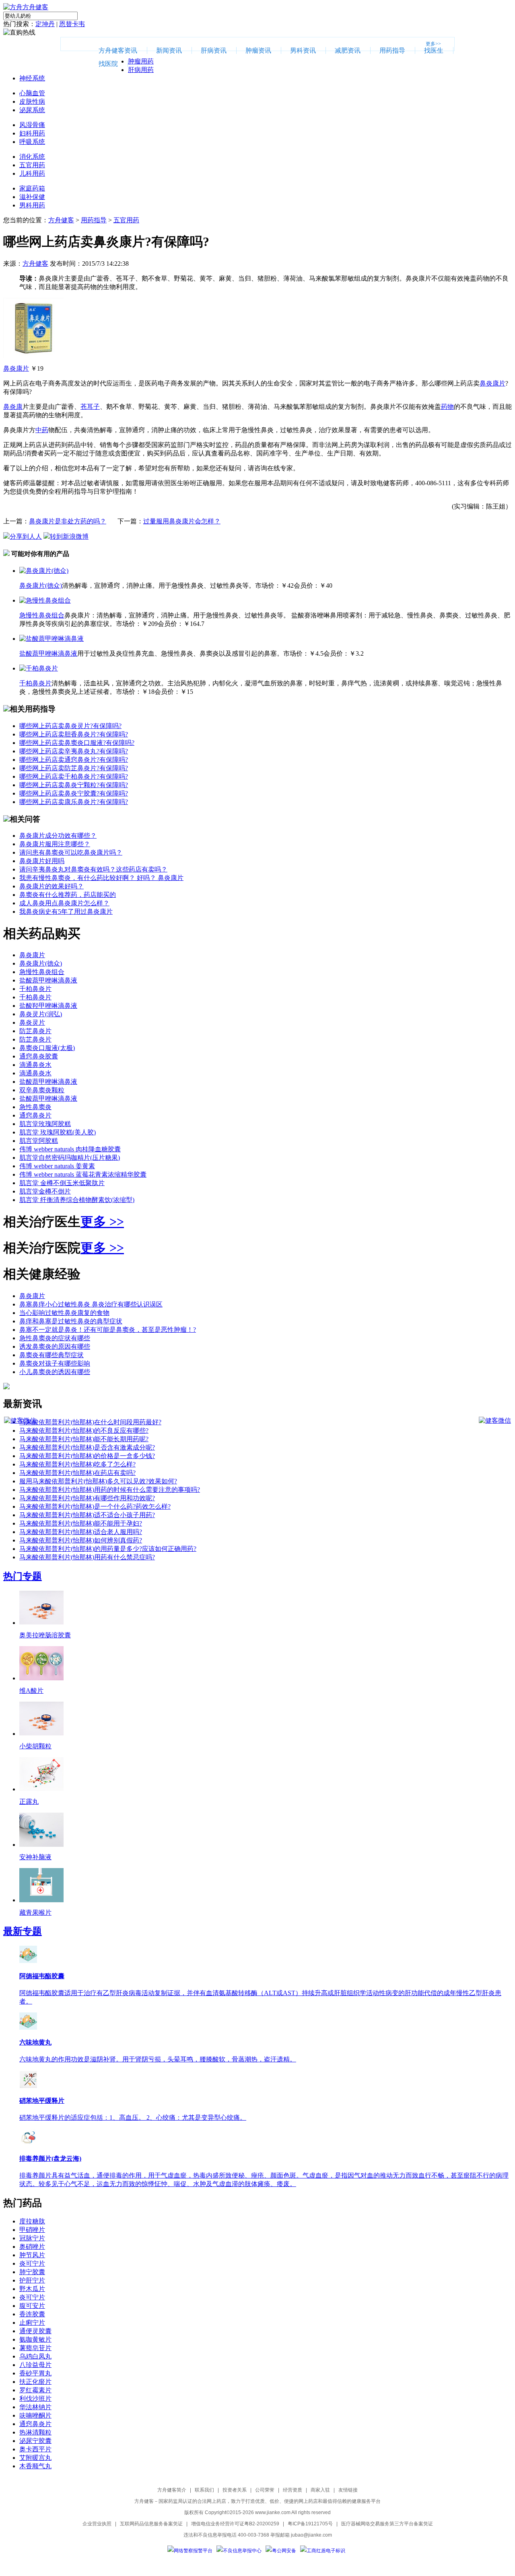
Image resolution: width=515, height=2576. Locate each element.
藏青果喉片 (35, 1913)
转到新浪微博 (69, 536)
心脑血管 (32, 93)
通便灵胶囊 (35, 2331)
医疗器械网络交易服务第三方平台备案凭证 (387, 2524)
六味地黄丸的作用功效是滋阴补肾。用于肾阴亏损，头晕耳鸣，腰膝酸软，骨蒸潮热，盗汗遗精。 (158, 2059)
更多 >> (102, 1222)
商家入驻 (320, 2490)
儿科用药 (32, 173)
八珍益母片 (35, 2365)
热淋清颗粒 (35, 2432)
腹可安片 (32, 2306)
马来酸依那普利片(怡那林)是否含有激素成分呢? (87, 1447)
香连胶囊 (32, 2314)
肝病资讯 (214, 50)
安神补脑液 (35, 1857)
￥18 (148, 692)
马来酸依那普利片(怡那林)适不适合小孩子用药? (87, 1515)
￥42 (287, 586)
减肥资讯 (348, 50)
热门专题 (23, 1576)
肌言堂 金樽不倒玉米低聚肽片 (62, 1183)
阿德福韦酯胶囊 (42, 1976)
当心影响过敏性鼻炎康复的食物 (64, 1313)
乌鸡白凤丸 (35, 2356)
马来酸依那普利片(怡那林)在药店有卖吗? (77, 1473)
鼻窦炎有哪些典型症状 (51, 1355)
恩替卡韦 (72, 24)
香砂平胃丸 (35, 2373)
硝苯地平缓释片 (42, 2101)
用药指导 (392, 50)
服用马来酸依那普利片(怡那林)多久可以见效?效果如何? (98, 1481)
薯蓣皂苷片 (35, 2348)
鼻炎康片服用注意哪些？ (55, 844)
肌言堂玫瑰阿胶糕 (45, 1124)
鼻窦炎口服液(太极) (47, 1048)
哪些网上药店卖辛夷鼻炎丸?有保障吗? (74, 751)
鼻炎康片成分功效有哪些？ (58, 836)
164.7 (197, 624)
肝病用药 (141, 70)
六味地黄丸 (35, 2042)
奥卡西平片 (35, 2449)
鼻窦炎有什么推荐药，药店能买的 (68, 895)
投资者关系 (235, 2490)
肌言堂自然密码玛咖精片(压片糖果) (70, 1158)
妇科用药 (32, 133)
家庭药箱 (32, 188)
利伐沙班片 (35, 2399)
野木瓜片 (32, 2289)
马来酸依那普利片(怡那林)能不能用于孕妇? (81, 1523)
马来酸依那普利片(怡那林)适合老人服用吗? (81, 1532)
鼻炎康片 (16, 368)
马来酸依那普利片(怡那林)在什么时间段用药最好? (90, 1422)
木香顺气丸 (35, 2466)
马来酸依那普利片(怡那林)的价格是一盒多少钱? (87, 1456)
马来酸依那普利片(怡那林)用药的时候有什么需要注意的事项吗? (110, 1490)
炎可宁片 (32, 2263)
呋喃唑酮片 (35, 2415)
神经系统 (32, 78)
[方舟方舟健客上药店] (26, 7)
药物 (447, 407)
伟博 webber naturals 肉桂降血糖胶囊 (70, 1149)
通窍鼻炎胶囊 (39, 1056)
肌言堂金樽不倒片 (45, 1191)
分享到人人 (26, 536)
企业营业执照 (97, 2524)
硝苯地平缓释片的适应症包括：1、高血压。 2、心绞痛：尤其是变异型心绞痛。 (133, 2118)
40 (329, 586)
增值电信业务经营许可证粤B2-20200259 (235, 2524)
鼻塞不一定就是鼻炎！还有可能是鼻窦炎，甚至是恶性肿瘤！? (108, 1330)
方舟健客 (61, 220)
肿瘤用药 (141, 61)
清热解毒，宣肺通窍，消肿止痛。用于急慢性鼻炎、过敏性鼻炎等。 (159, 586)
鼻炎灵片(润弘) (41, 1014)
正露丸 (29, 1802)
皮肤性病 (32, 102)
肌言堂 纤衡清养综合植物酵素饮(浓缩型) (77, 1200)
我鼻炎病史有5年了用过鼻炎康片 (66, 912)
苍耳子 (90, 407)
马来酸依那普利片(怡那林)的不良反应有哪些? (84, 1431)
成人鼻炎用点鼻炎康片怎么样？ (64, 903)
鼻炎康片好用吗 (42, 861)
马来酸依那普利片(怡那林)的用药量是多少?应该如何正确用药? (108, 1549)
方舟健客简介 (172, 2490)
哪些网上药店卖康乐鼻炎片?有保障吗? (74, 802)
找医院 (108, 64)
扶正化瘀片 (35, 2382)
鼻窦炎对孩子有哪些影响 (55, 1363)
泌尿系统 (32, 110)
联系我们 (204, 2490)
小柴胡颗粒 (35, 1746)
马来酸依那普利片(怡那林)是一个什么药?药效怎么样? (95, 1506)
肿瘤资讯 (258, 50)
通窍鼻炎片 (35, 1115)
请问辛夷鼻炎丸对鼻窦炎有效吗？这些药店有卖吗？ (93, 869)
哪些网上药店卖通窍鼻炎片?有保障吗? (74, 760)
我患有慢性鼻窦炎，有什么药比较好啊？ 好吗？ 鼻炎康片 (101, 878)
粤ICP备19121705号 (310, 2524)
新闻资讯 (169, 50)
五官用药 (32, 165)
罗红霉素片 (35, 2390)
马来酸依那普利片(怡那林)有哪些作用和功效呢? (87, 1498)
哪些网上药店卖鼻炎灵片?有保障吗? (70, 726)
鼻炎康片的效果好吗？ (51, 886)
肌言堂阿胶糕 (39, 1141)
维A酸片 (31, 1691)
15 (190, 692)
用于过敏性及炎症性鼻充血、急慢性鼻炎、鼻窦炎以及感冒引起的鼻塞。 (180, 653)
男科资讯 (303, 50)
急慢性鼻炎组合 (42, 615)
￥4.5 (316, 653)
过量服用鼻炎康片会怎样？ (182, 521)
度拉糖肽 (32, 2221)
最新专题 (23, 1931)
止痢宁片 (32, 2323)
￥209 (150, 624)
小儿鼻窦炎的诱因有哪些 (55, 1372)
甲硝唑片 (32, 2230)
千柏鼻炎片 (35, 683)
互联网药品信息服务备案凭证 (151, 2524)
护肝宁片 (32, 2280)
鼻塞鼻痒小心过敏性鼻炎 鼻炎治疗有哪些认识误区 (91, 1304)
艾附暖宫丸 (35, 2458)
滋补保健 (32, 197)
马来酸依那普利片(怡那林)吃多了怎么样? (77, 1464)
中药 (42, 430)
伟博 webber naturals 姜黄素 (57, 1166)
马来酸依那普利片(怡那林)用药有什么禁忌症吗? (87, 1557)
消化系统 (32, 157)
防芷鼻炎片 (35, 1031)
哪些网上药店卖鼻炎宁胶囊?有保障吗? (74, 793)
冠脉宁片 (32, 2238)
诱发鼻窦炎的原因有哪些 (55, 1346)
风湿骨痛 (32, 125)
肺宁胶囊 (32, 2272)
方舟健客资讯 (118, 50)
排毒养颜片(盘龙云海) (50, 2159)
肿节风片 (32, 2255)
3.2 (360, 653)
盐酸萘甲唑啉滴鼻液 (48, 653)
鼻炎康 (13, 407)
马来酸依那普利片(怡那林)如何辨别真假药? (81, 1540)
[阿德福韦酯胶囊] (28, 1961)
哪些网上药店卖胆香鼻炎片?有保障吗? (74, 734)
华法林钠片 (35, 2407)
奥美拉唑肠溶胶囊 (45, 1635)
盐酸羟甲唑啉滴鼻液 (48, 1006)
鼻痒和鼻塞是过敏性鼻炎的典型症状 (71, 1321)
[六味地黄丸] (28, 2028)
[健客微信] (20, 1420)
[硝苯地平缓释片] (28, 2086)
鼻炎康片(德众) (41, 586)
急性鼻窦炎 (35, 1107)
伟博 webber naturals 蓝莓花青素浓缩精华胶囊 (83, 1174)
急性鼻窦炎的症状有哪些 (55, 1338)
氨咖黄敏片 (35, 2339)
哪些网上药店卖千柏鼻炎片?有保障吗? (74, 776)
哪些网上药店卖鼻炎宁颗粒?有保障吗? (74, 785)
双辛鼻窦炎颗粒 (42, 1090)
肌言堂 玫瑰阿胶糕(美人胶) (58, 1132)
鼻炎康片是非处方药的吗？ (68, 521)
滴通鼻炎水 (35, 1065)
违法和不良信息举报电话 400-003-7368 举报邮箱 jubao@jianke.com (258, 2535)
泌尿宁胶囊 (35, 2441)
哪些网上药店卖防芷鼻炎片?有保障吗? (74, 768)
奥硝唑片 (32, 2247)
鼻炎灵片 (32, 1022)
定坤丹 (45, 24)
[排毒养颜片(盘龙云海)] (28, 2144)
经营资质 (293, 2490)
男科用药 (32, 205)
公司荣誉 (265, 2490)
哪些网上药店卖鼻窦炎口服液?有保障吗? (77, 743)
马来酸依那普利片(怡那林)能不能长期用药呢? (84, 1439)
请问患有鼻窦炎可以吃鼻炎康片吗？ (71, 852)
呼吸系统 (32, 142)
